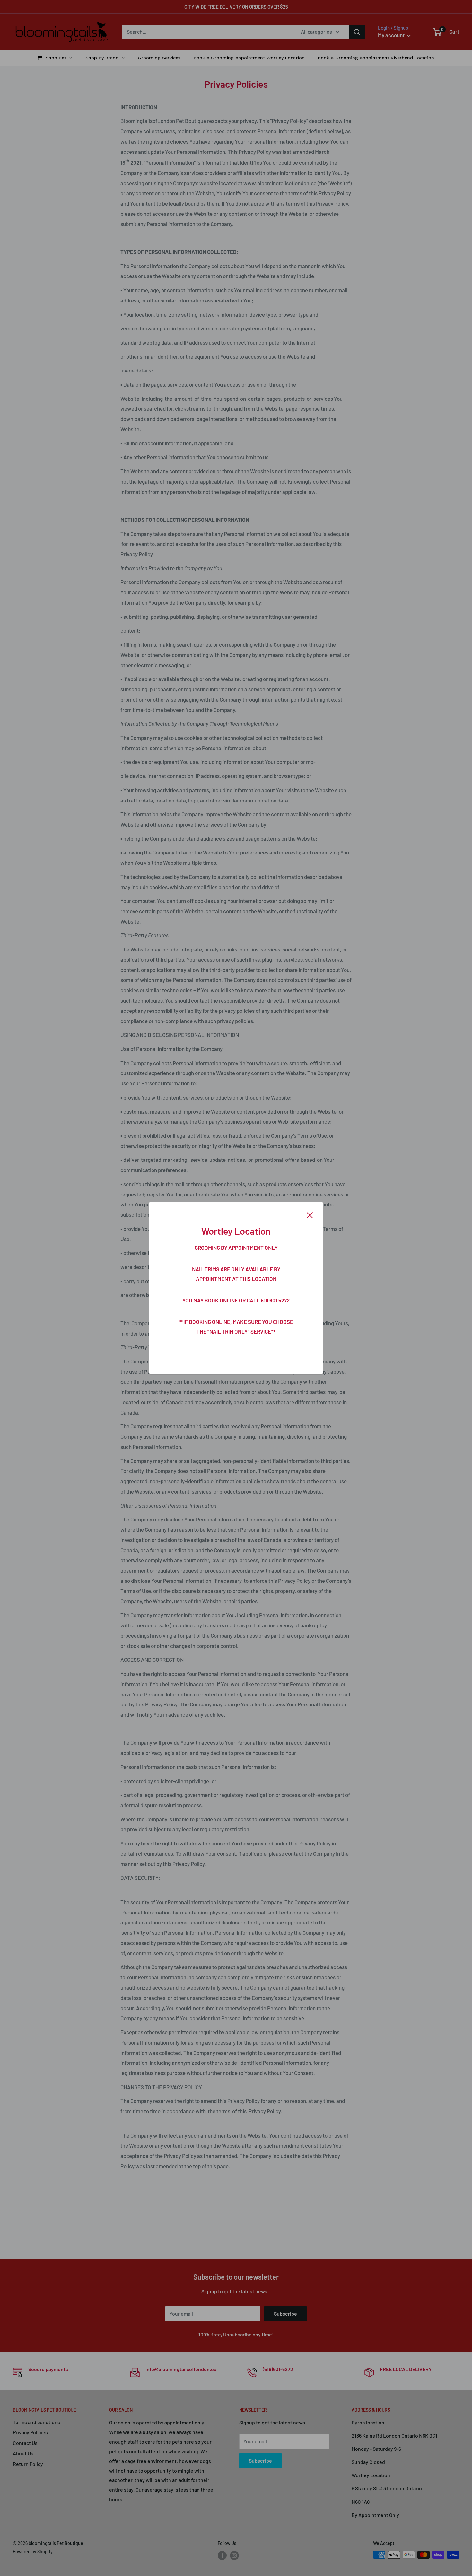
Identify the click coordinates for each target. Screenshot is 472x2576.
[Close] (310, 1214)
